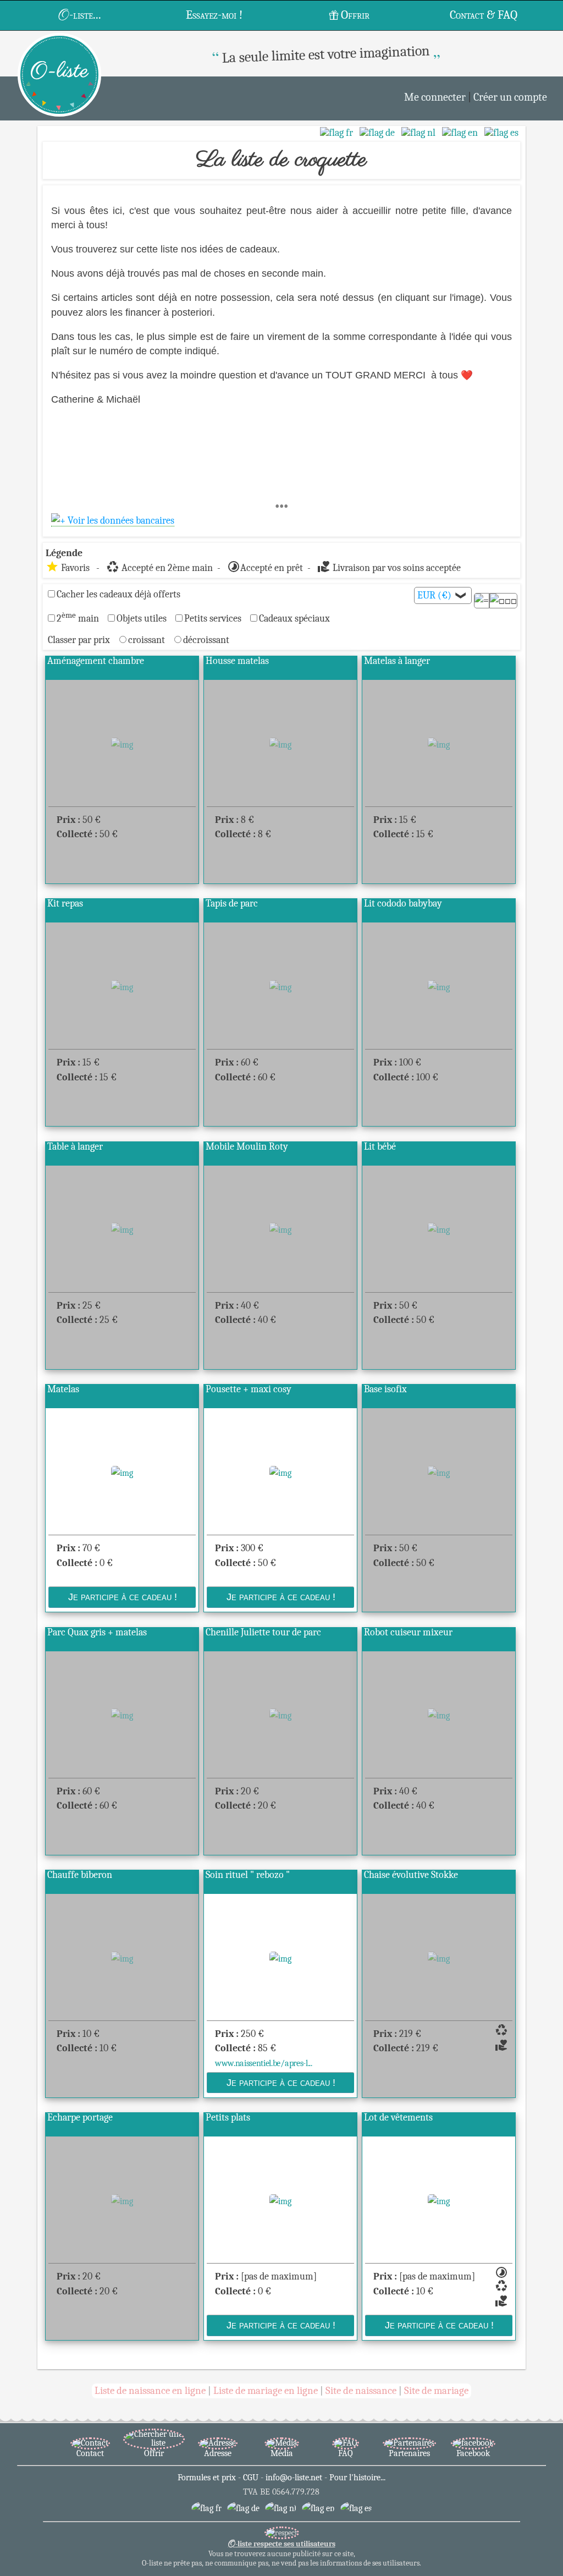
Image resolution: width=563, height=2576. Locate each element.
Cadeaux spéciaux (294, 618)
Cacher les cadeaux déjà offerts (118, 594)
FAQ (346, 2453)
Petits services (213, 618)
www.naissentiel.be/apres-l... (264, 2063)
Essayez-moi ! (214, 15)
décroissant (206, 640)
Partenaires (409, 2453)
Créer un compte (510, 97)
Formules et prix (207, 2478)
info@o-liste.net (294, 2478)
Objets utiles (142, 618)
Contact (90, 2453)
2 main (78, 618)
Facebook (473, 2453)
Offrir (355, 15)
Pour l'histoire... (357, 2478)
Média (282, 2453)
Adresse (218, 2453)
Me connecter (435, 97)
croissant (148, 640)
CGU (251, 2478)
